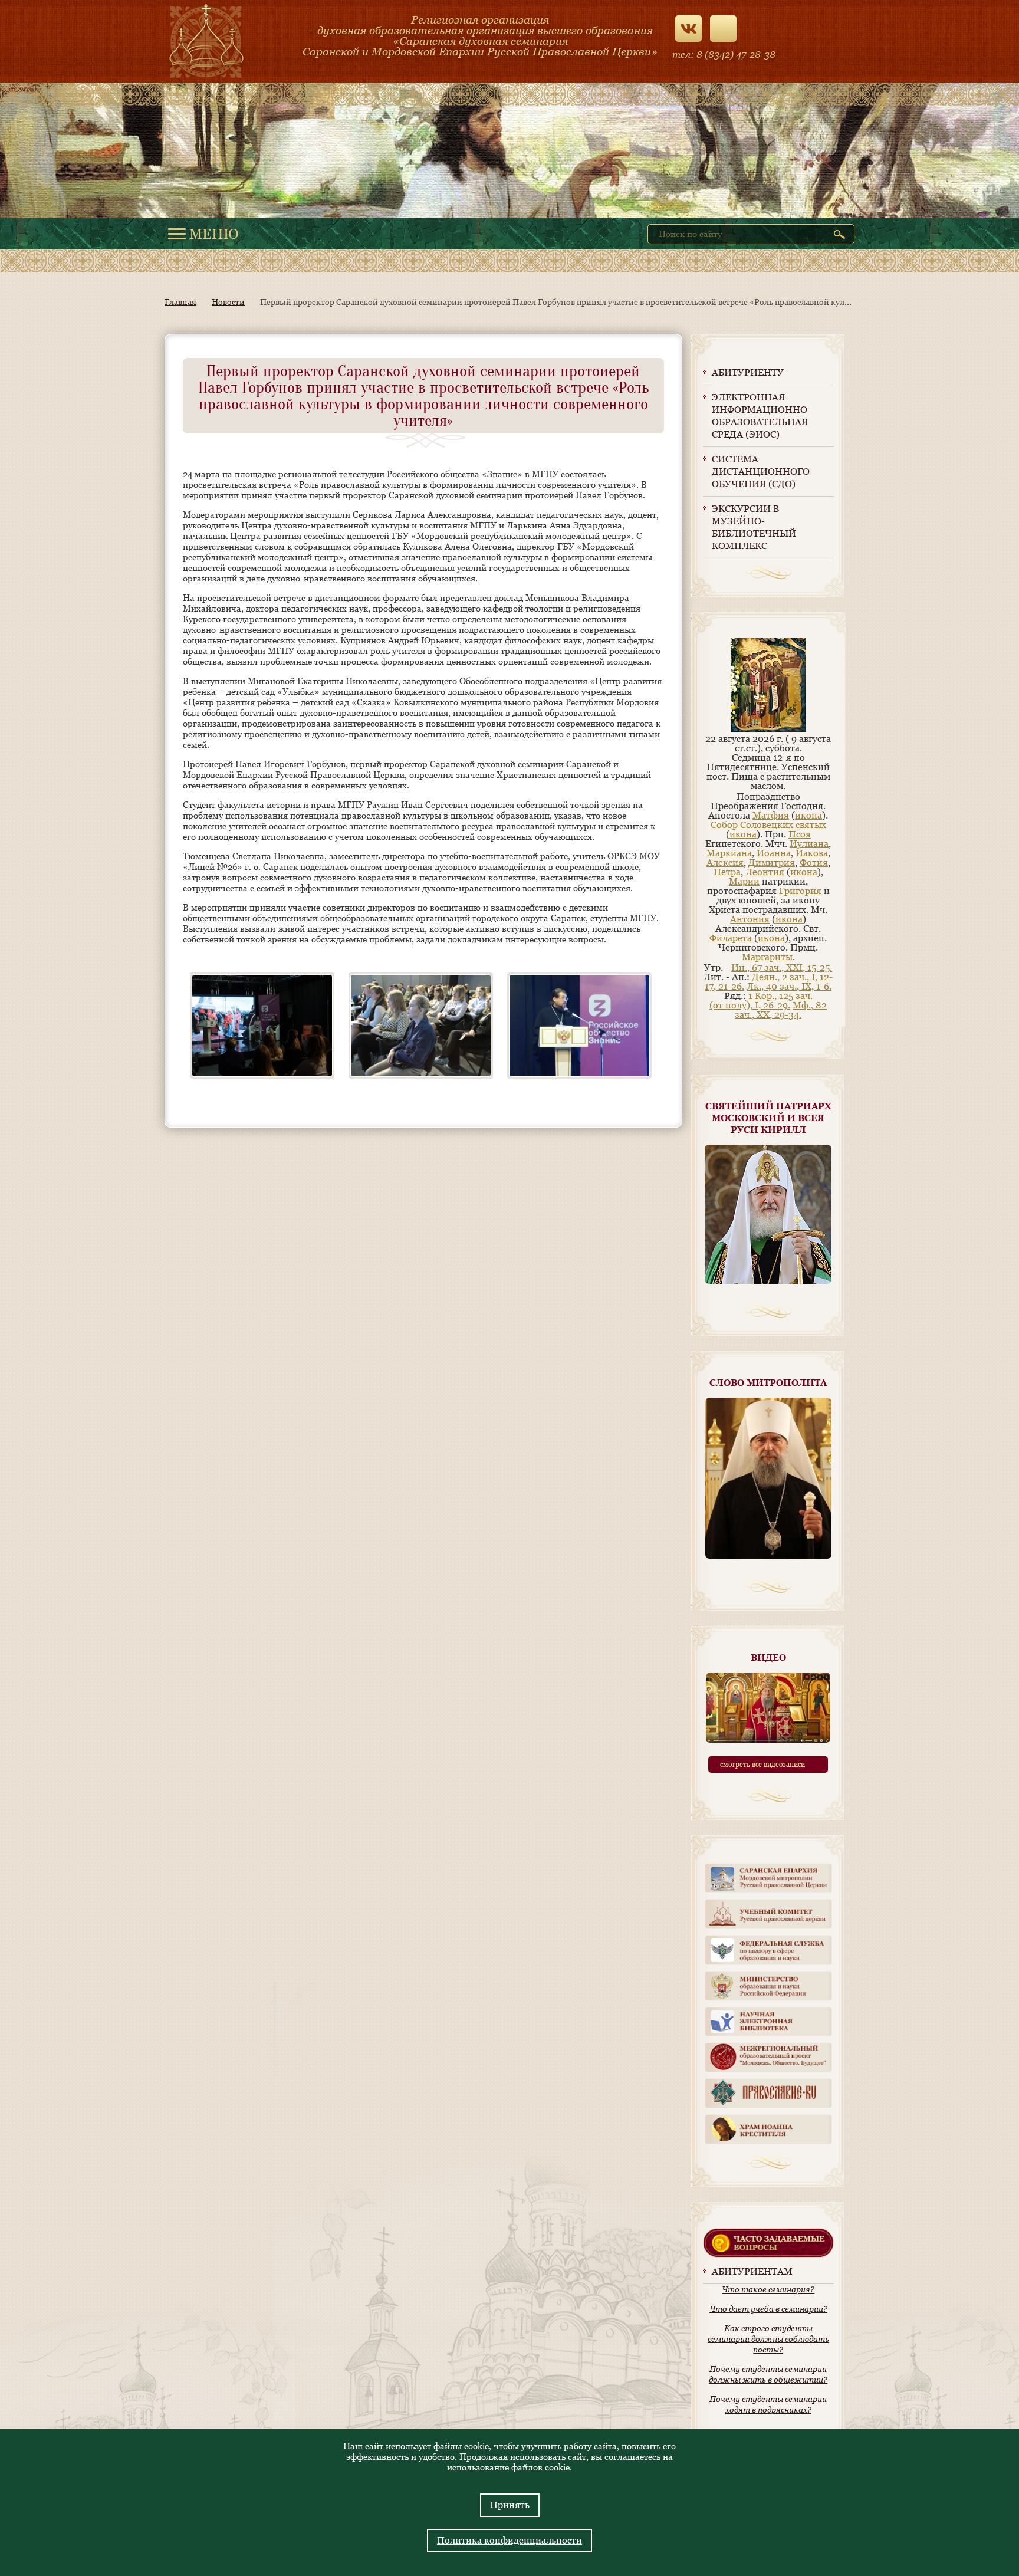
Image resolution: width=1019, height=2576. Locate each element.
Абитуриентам (752, 2271)
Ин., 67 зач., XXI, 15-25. (782, 967)
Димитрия (772, 862)
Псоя (800, 834)
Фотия (814, 862)
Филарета (731, 938)
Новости (228, 302)
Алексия (725, 862)
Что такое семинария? (768, 2289)
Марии (744, 881)
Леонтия (765, 872)
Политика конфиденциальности (509, 2540)
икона (808, 815)
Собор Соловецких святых (768, 825)
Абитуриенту (748, 372)
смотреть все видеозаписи (762, 1765)
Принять (510, 2505)
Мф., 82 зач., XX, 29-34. (781, 1010)
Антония (750, 919)
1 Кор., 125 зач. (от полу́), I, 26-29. (761, 1000)
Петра (727, 872)
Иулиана (809, 844)
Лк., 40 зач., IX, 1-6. (789, 986)
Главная (180, 302)
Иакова (812, 853)
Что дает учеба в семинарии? (768, 2309)
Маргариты (767, 957)
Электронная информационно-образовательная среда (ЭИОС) (761, 416)
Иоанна (774, 853)
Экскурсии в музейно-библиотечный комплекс (754, 527)
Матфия (771, 815)
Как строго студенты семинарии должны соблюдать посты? (768, 2339)
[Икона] (768, 729)
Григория (800, 891)
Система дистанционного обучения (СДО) (761, 471)
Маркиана (729, 853)
